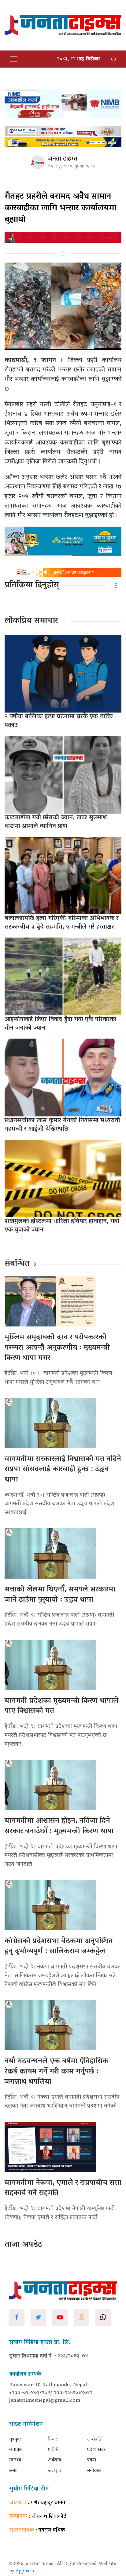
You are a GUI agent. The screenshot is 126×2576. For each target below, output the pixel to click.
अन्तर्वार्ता (95, 2440)
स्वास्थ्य (15, 2460)
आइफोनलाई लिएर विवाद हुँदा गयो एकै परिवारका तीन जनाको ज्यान (60, 1024)
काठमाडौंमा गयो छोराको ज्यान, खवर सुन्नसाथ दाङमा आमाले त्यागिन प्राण (56, 822)
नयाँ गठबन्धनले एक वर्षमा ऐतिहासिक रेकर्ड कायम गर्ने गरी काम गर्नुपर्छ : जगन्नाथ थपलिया (57, 2072)
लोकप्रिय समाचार (31, 621)
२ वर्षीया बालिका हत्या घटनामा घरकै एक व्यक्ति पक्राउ (59, 721)
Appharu (25, 2571)
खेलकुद (55, 2471)
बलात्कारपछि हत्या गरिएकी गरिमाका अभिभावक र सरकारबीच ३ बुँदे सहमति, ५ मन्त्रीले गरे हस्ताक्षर (62, 923)
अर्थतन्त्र (54, 2460)
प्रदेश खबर (96, 2450)
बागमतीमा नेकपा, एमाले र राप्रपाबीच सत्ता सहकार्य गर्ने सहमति (63, 2188)
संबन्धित (17, 1264)
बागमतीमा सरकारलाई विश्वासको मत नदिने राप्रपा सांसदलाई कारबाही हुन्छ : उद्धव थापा (63, 1470)
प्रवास (92, 2460)
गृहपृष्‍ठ (15, 2440)
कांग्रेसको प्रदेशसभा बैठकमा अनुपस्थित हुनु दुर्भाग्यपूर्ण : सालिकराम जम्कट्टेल (59, 1947)
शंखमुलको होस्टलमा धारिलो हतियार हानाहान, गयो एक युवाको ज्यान (62, 1226)
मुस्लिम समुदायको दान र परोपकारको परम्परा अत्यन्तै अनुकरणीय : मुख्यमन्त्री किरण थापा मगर (57, 1348)
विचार (53, 2440)
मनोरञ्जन (94, 2471)
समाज (14, 2471)
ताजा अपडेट (23, 2245)
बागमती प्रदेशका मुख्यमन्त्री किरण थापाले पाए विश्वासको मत (62, 1706)
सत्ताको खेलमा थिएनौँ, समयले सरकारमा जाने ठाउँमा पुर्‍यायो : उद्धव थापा (60, 1595)
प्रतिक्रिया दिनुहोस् (32, 586)
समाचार (15, 2450)
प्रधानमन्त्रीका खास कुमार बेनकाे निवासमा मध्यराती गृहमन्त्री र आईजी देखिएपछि (62, 1125)
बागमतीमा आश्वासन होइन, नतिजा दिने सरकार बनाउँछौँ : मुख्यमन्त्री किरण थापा (59, 1826)
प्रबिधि (53, 2450)
